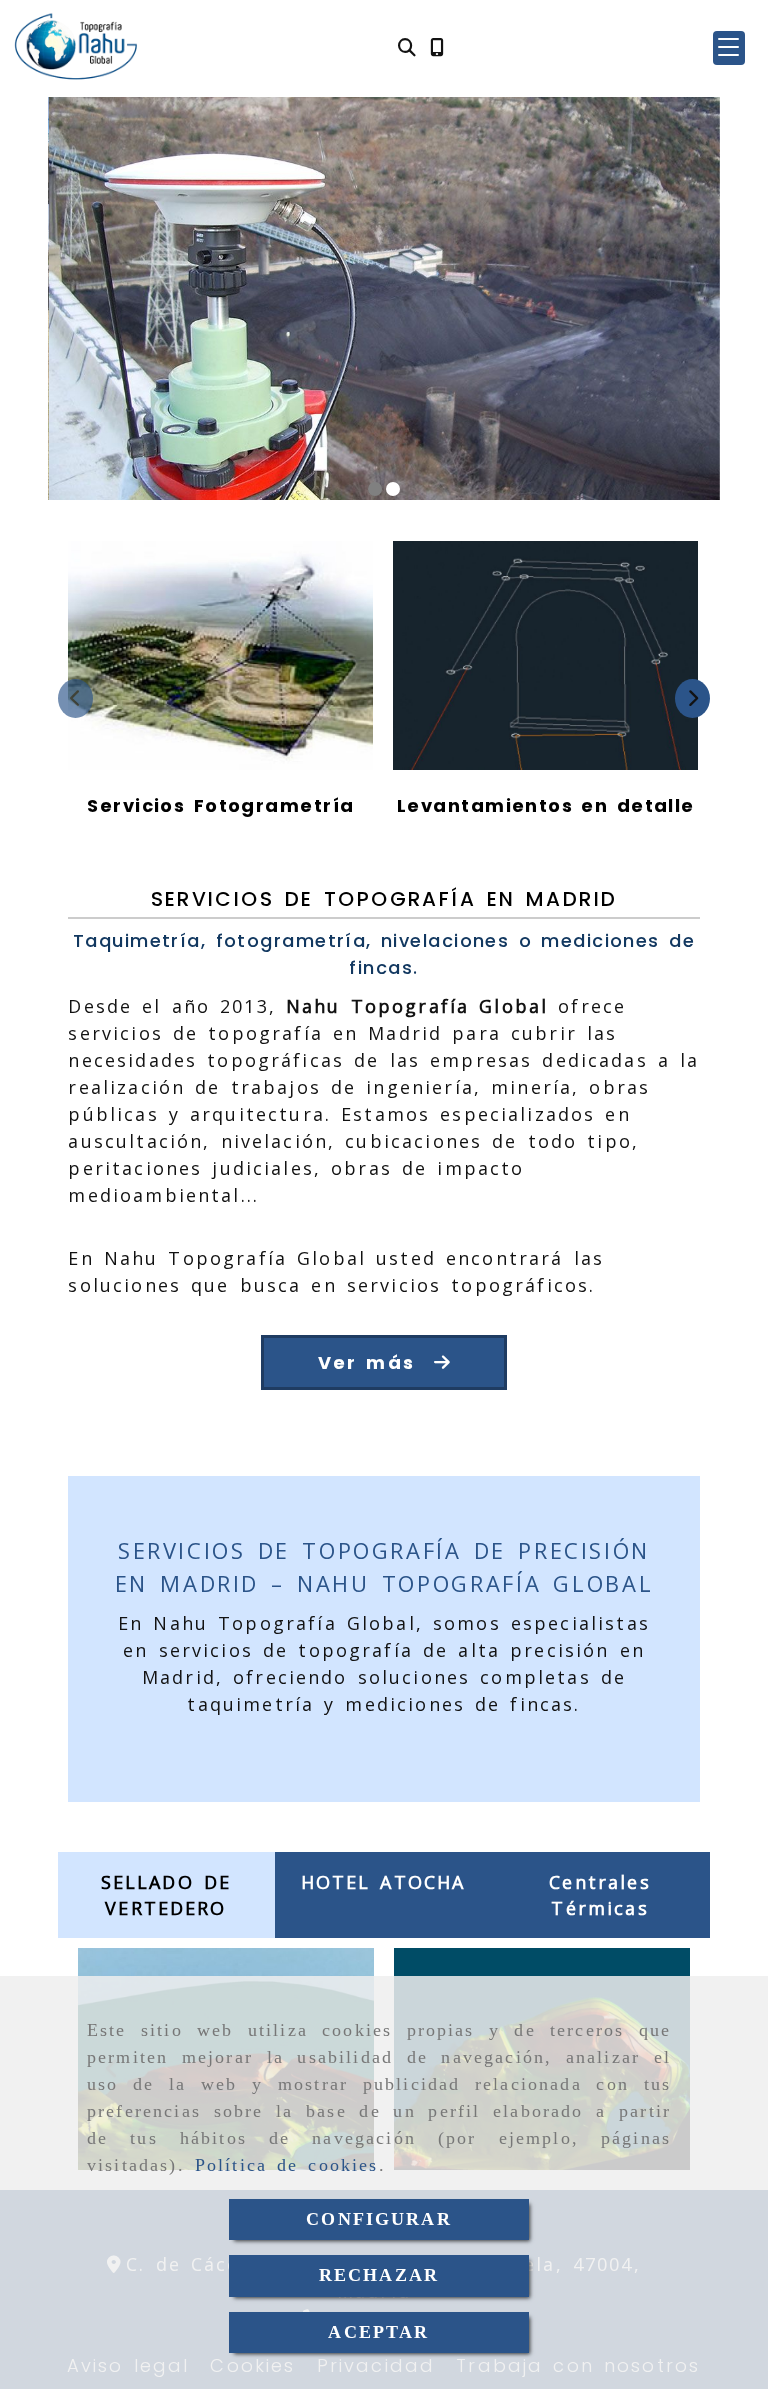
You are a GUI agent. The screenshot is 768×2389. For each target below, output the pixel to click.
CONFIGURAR (379, 2219)
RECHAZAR (379, 2275)
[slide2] (393, 489)
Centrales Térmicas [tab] (599, 1895)
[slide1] (375, 489)
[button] (729, 48)
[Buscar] (407, 47)
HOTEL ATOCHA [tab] (383, 1882)
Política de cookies (287, 2165)
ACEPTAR (378, 2332)
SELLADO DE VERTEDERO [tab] (166, 1895)
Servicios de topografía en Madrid (384, 899)
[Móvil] (437, 47)
